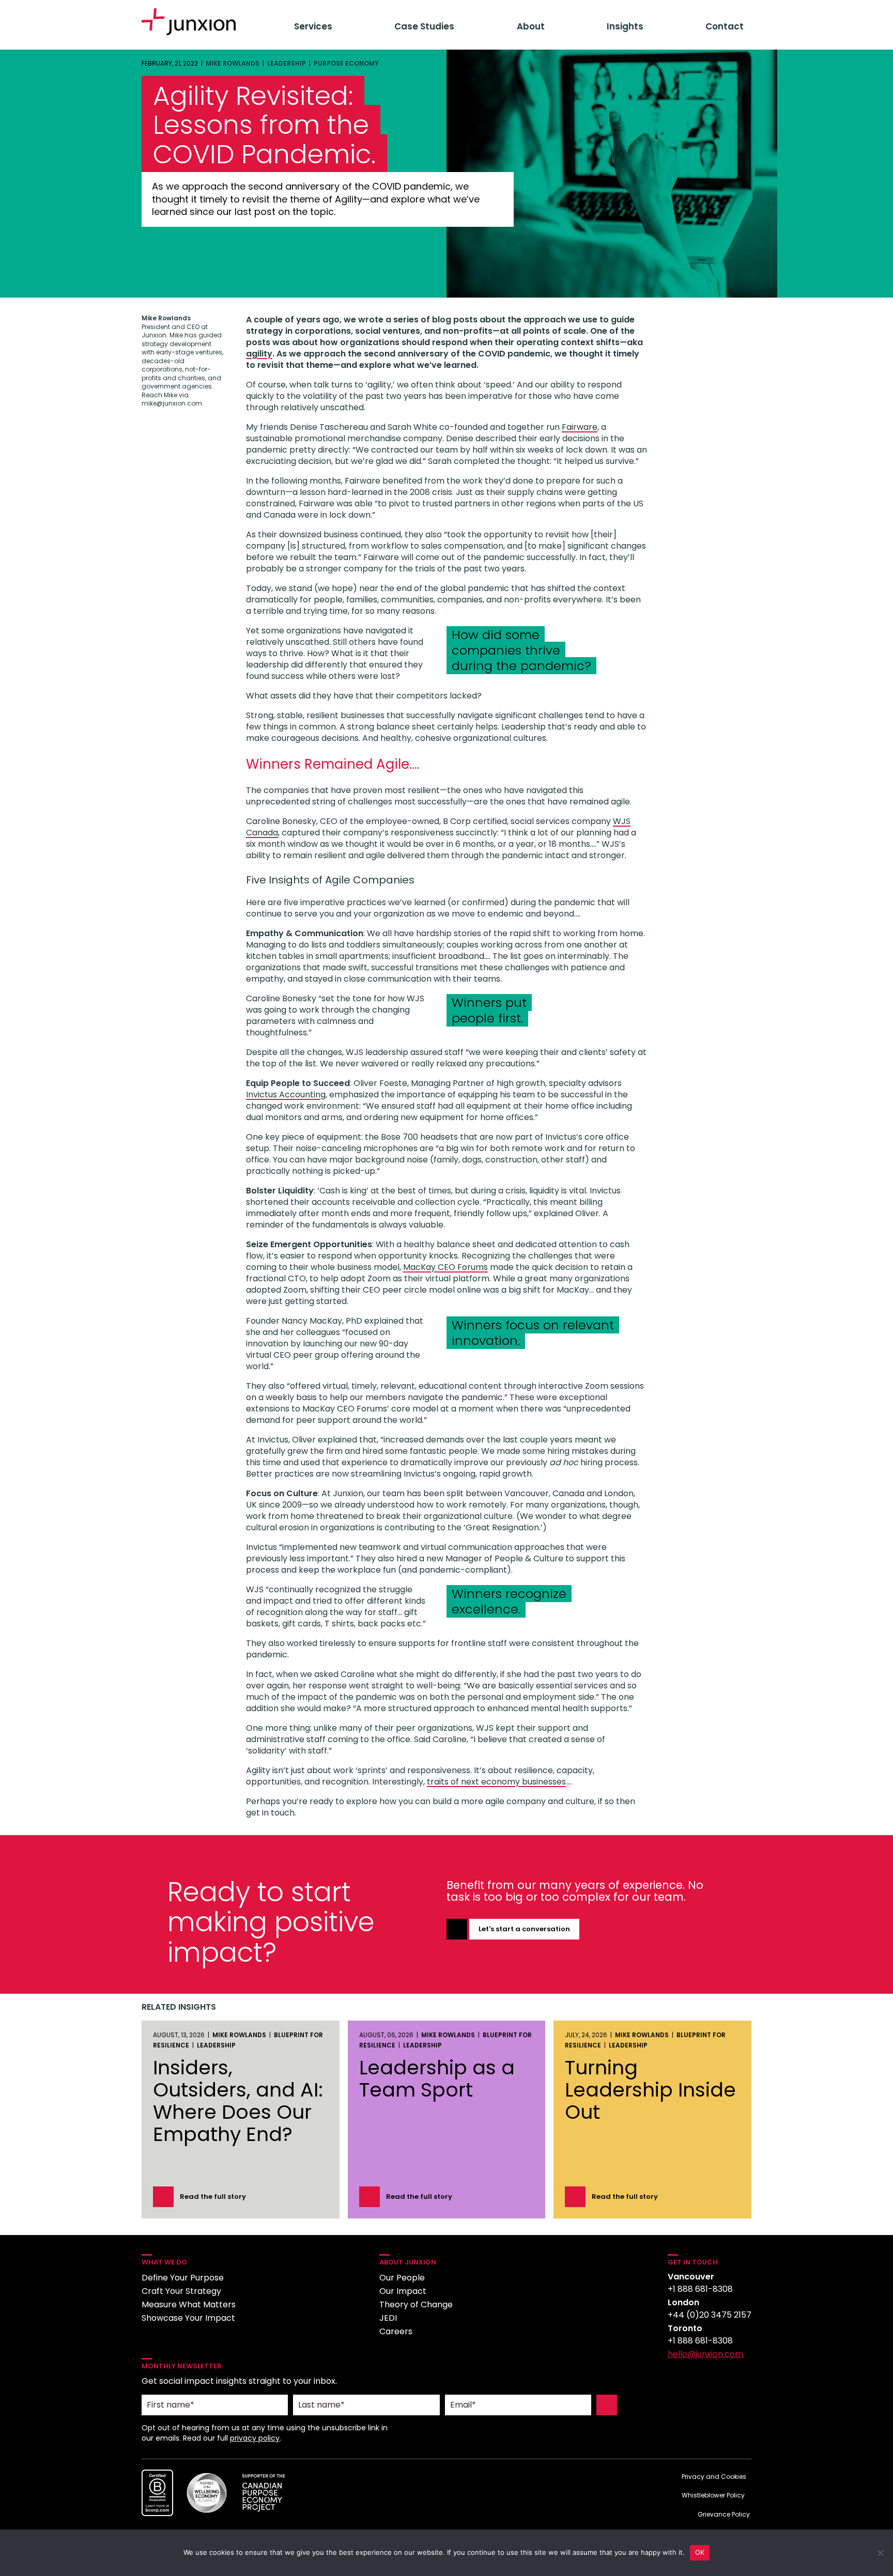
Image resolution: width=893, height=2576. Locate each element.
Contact (725, 26)
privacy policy (255, 2438)
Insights (625, 26)
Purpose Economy (346, 63)
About (531, 26)
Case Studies (424, 26)
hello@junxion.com (705, 2354)
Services (313, 26)
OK (700, 2552)
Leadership (287, 63)
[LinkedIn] (676, 2380)
